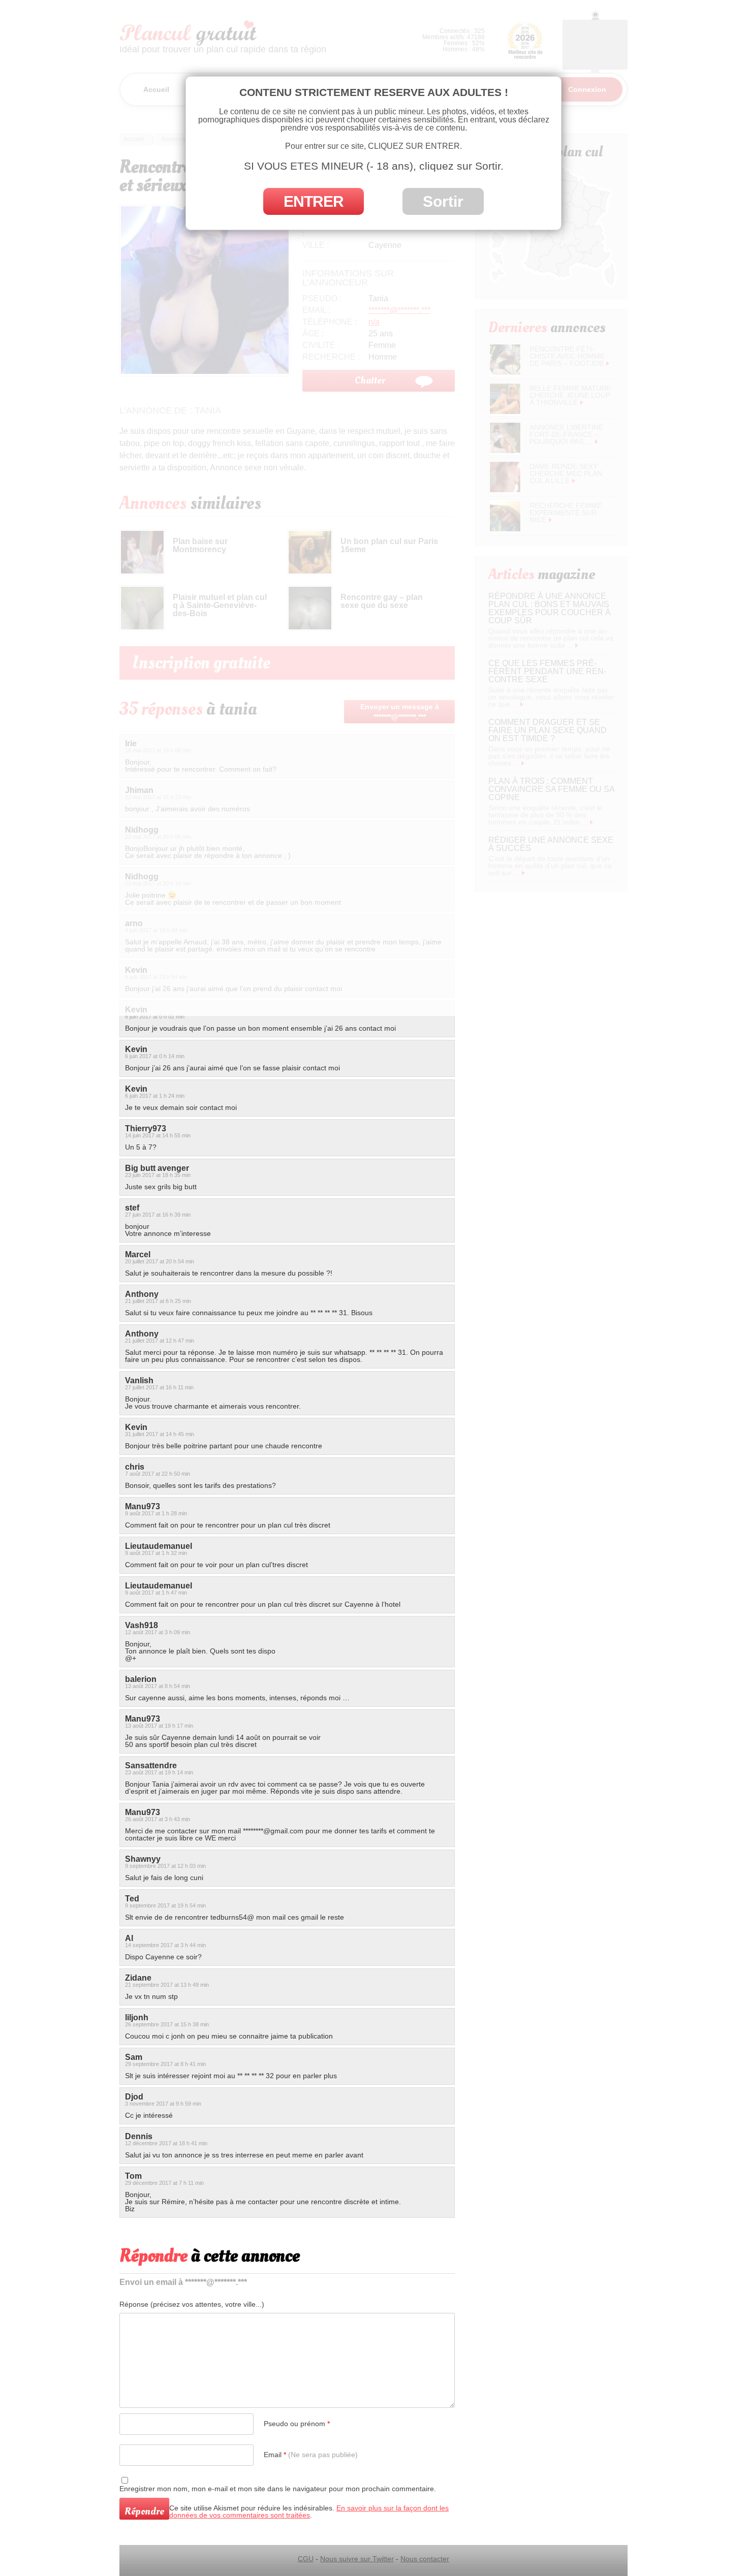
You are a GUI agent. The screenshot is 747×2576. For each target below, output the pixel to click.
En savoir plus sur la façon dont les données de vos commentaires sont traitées (309, 2511)
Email (311, 2455)
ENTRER (314, 201)
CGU (306, 2559)
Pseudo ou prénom (297, 2424)
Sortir (443, 201)
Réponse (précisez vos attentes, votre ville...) (192, 2304)
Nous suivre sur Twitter (357, 2559)
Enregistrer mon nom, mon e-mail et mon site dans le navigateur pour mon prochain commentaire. (278, 2489)
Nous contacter (425, 2559)
